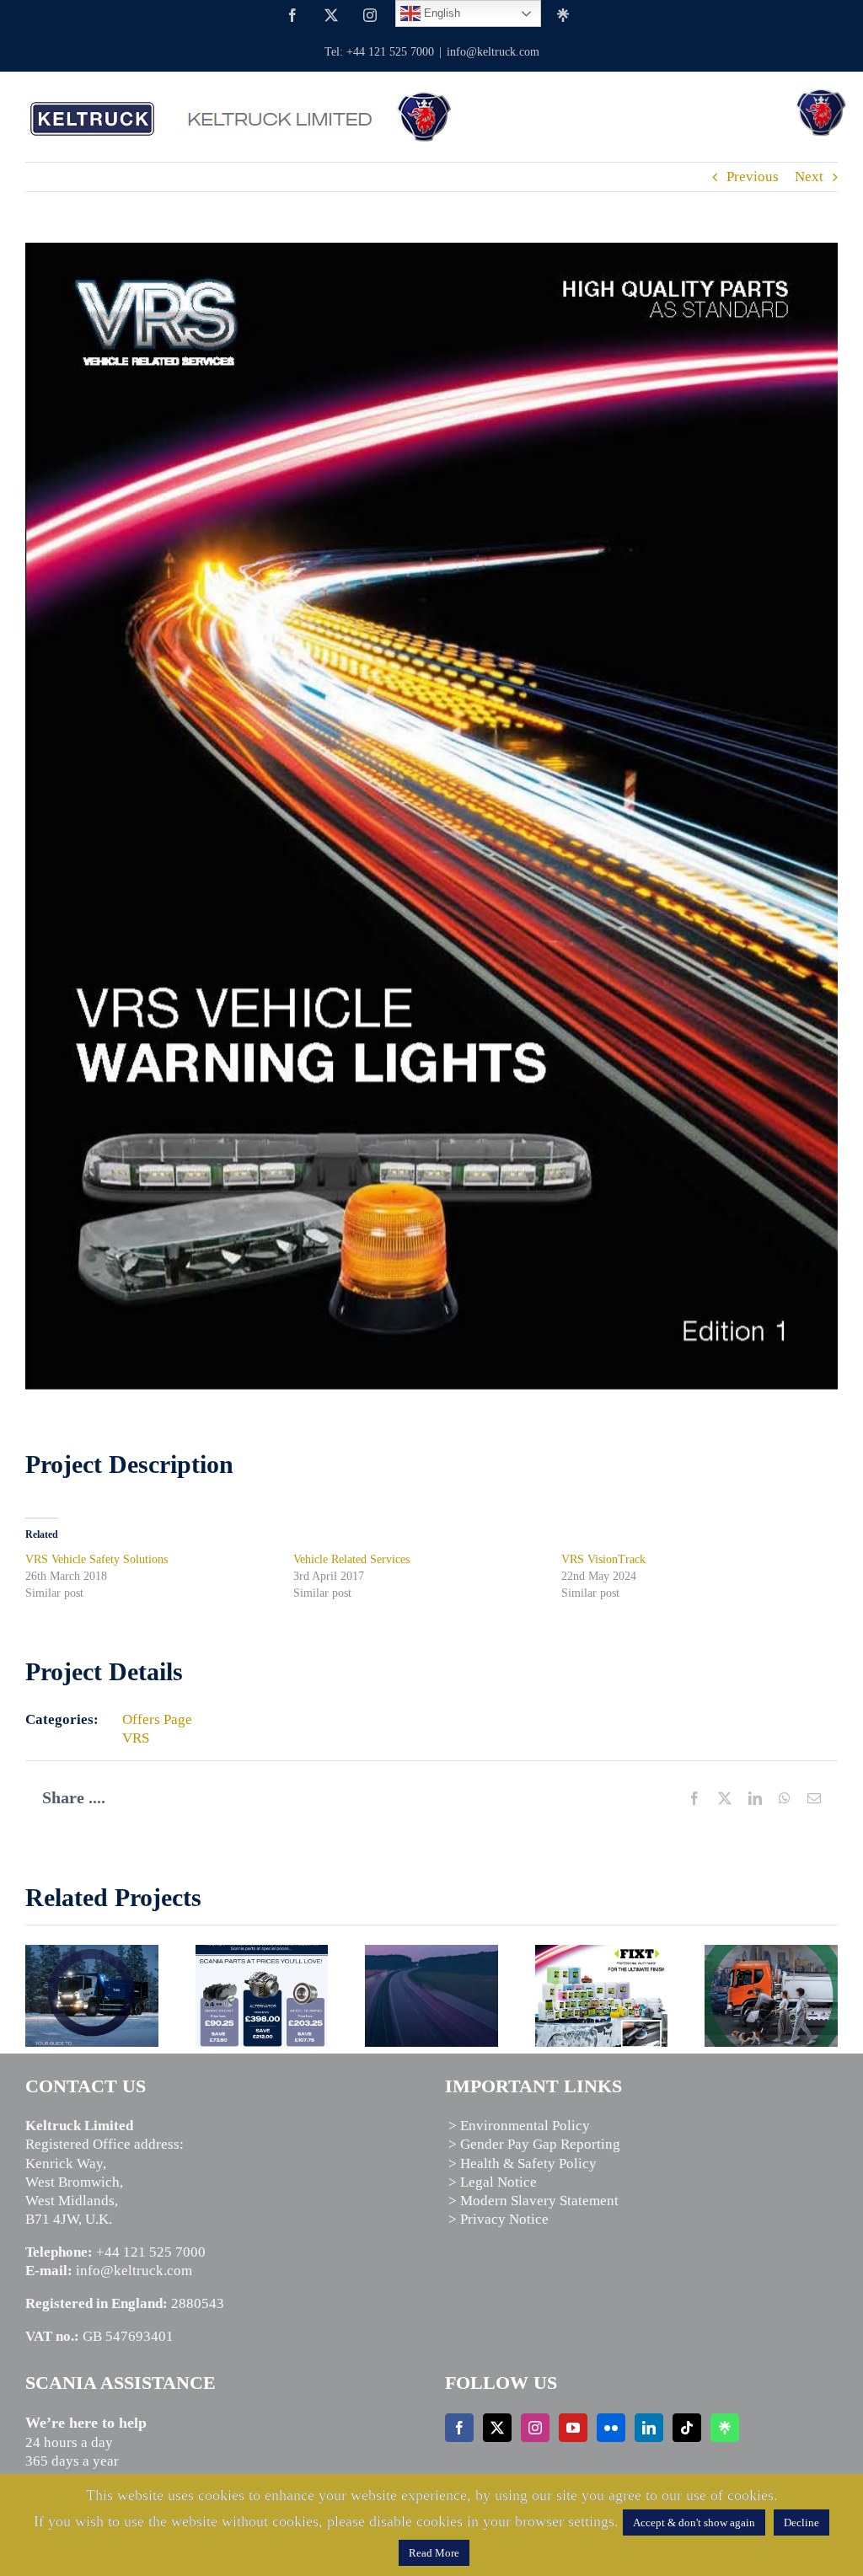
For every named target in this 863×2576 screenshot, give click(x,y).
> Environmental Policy (519, 2126)
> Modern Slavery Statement (533, 2201)
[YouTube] (573, 2428)
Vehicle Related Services (351, 1559)
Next (809, 177)
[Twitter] (497, 2428)
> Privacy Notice (499, 2219)
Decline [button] (801, 2522)
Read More (434, 2553)
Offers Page (157, 1719)
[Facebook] (459, 2428)
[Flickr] (611, 2428)
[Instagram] (535, 2428)
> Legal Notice (493, 2182)
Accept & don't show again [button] (694, 2522)
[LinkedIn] (649, 2428)
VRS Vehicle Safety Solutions (96, 1559)
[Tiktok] (687, 2428)
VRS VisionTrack (603, 1559)
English (440, 13)
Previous (753, 177)
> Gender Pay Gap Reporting (534, 2144)
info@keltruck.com (493, 52)
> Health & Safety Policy (523, 2164)
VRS (136, 1738)
